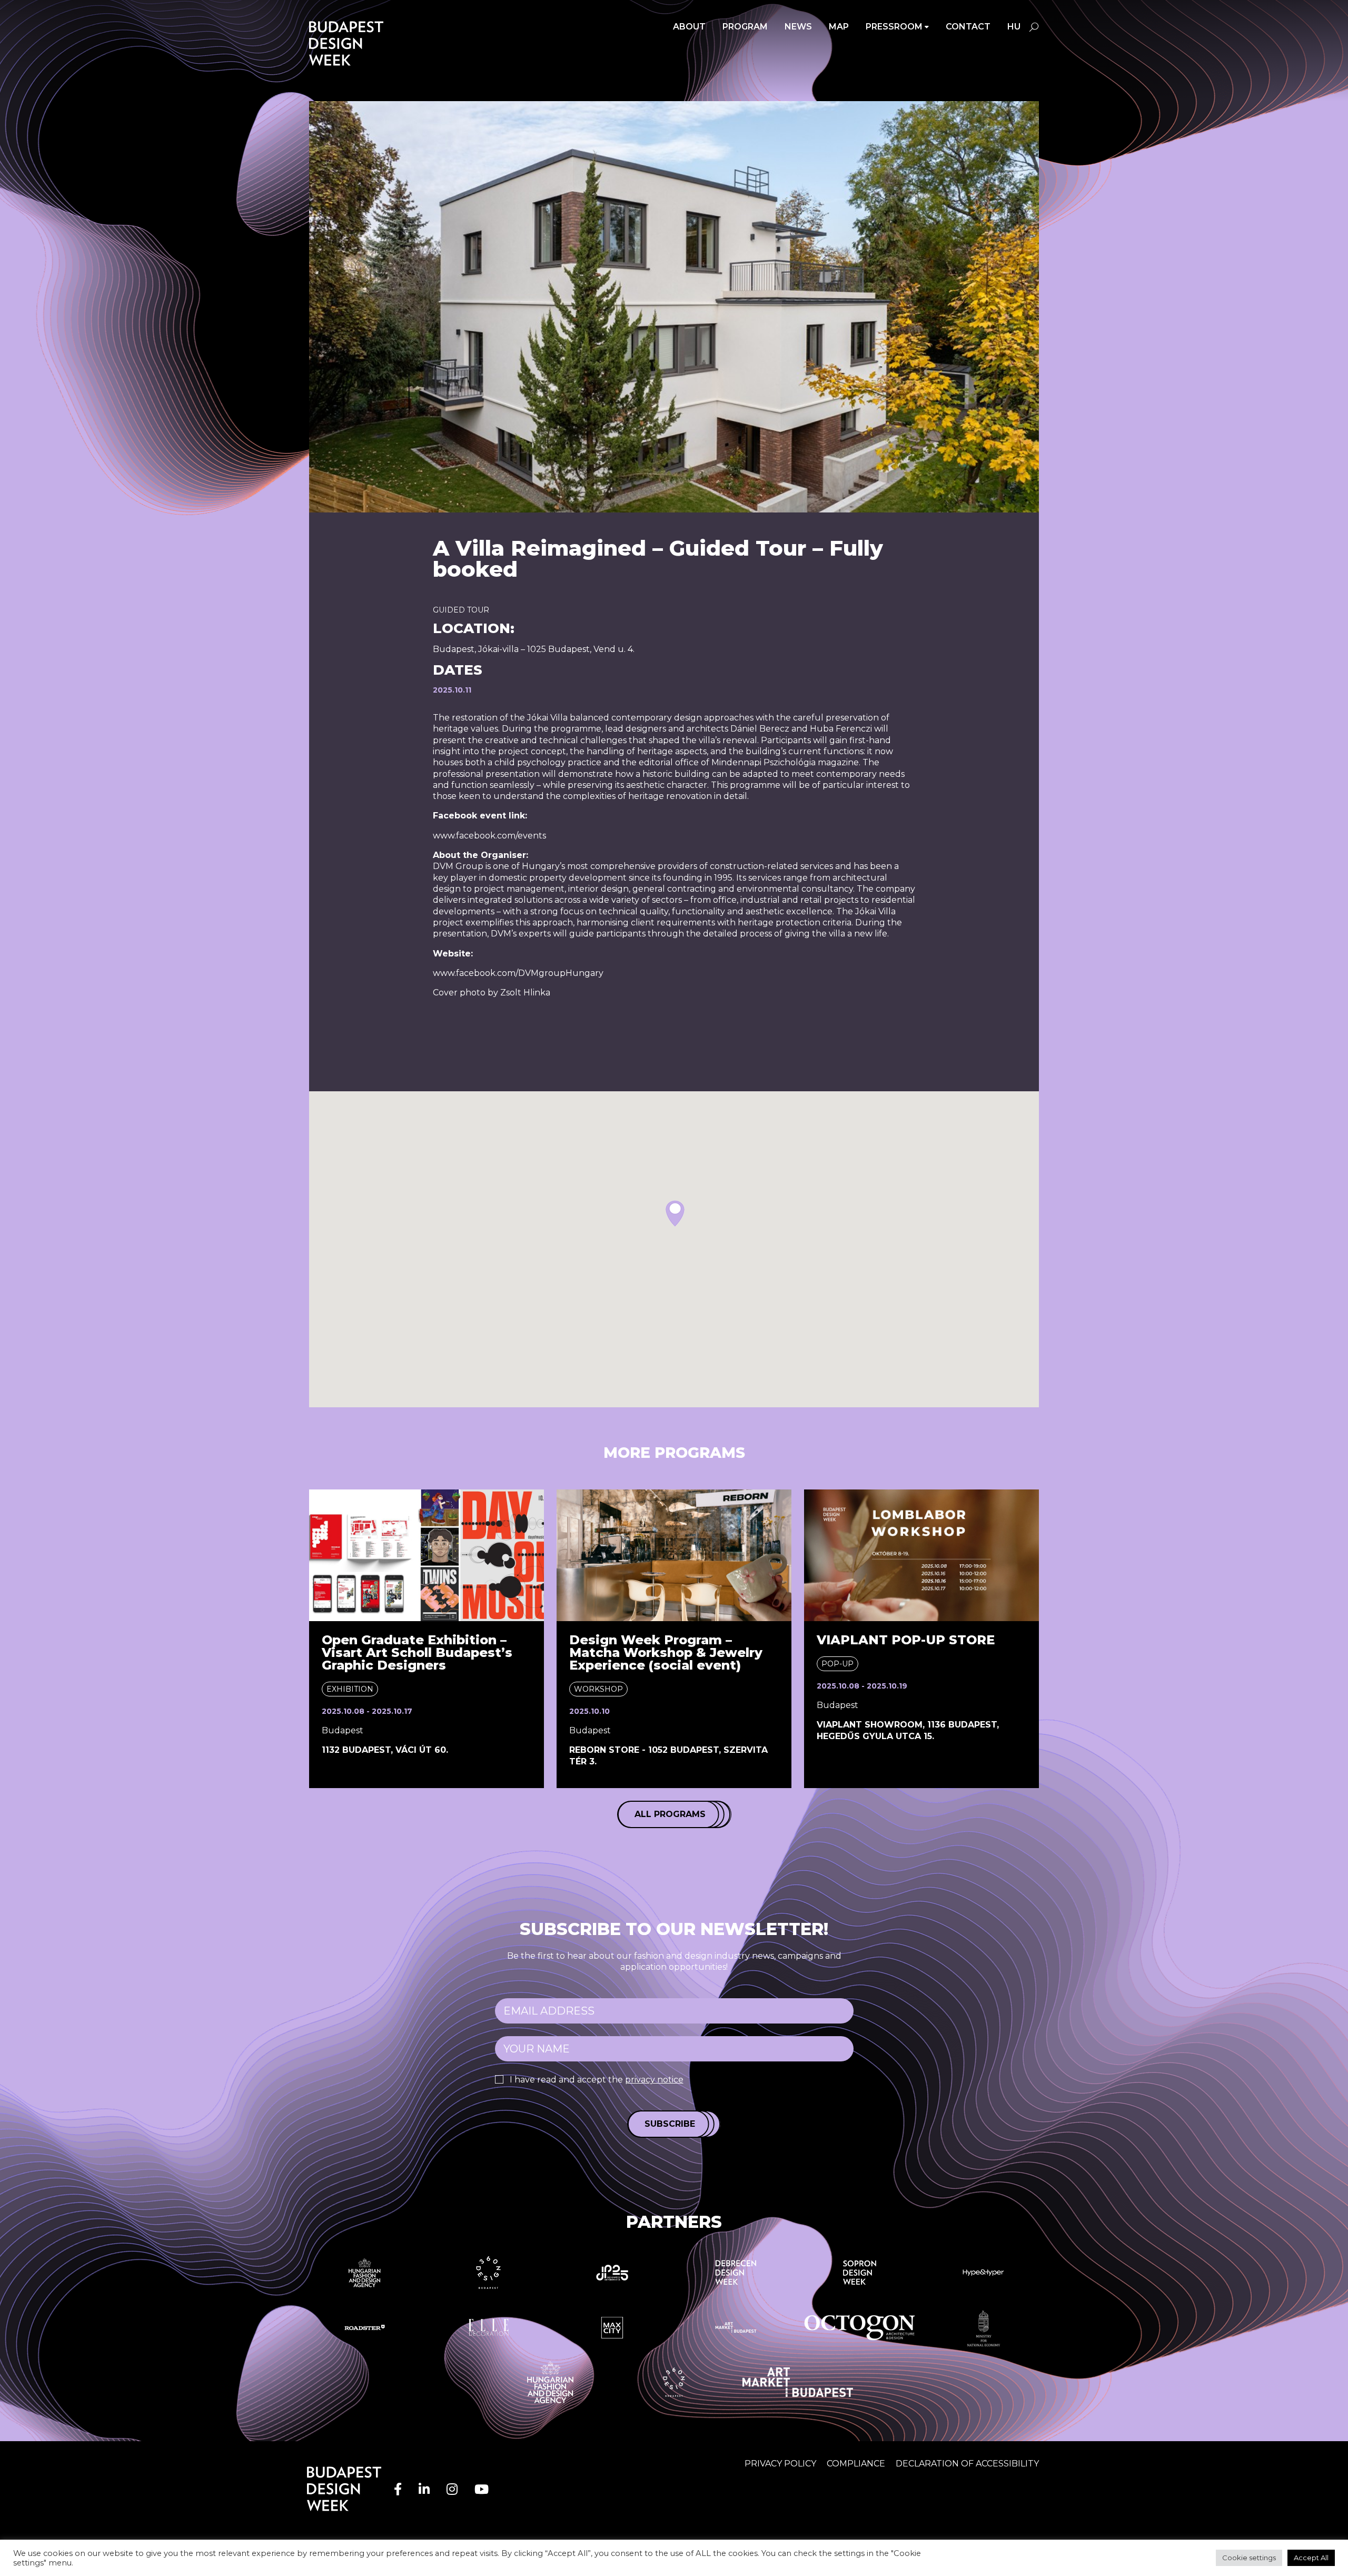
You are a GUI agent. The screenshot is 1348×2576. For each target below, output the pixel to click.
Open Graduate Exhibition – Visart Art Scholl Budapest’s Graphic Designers (417, 1652)
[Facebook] (398, 2489)
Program (745, 27)
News (798, 27)
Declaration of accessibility (967, 2464)
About (689, 27)
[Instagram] (452, 2489)
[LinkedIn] (424, 2489)
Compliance (856, 2464)
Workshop (598, 1689)
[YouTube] (482, 2489)
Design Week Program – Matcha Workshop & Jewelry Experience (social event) (666, 1652)
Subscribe (670, 2124)
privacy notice (654, 2080)
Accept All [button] (1311, 2558)
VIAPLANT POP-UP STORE (906, 1640)
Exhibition (350, 1689)
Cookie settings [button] (1249, 2558)
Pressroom (894, 27)
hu (1014, 27)
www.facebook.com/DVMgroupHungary (518, 973)
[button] (675, 1213)
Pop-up (837, 1664)
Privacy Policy (780, 2464)
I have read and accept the (597, 2080)
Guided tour (461, 610)
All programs (670, 1814)
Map (839, 27)
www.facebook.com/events (489, 836)
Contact (968, 27)
